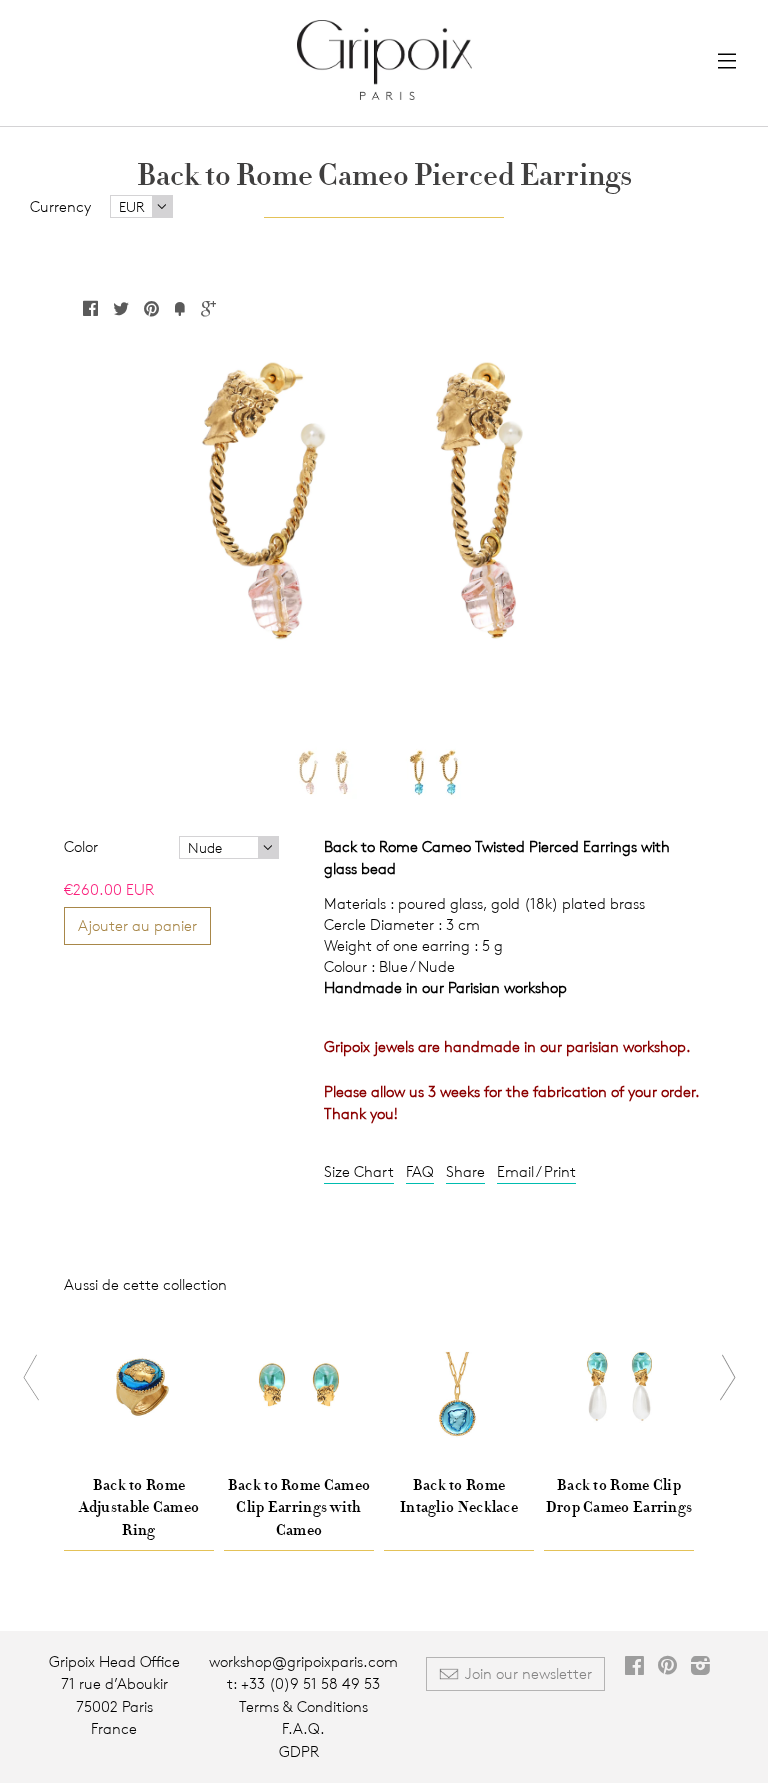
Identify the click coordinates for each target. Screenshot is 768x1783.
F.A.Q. (303, 1728)
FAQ (420, 1171)
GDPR (299, 1751)
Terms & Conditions (303, 1706)
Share (465, 1171)
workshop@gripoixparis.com (303, 1661)
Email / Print (536, 1171)
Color (81, 846)
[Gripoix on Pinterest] (667, 1667)
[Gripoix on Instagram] (700, 1667)
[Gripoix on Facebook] (634, 1667)
